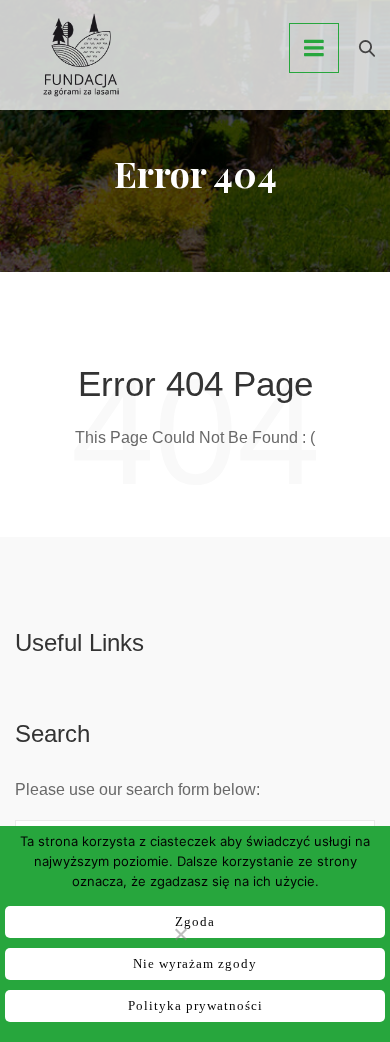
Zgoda (195, 921)
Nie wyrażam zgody (195, 963)
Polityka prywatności (195, 1005)
